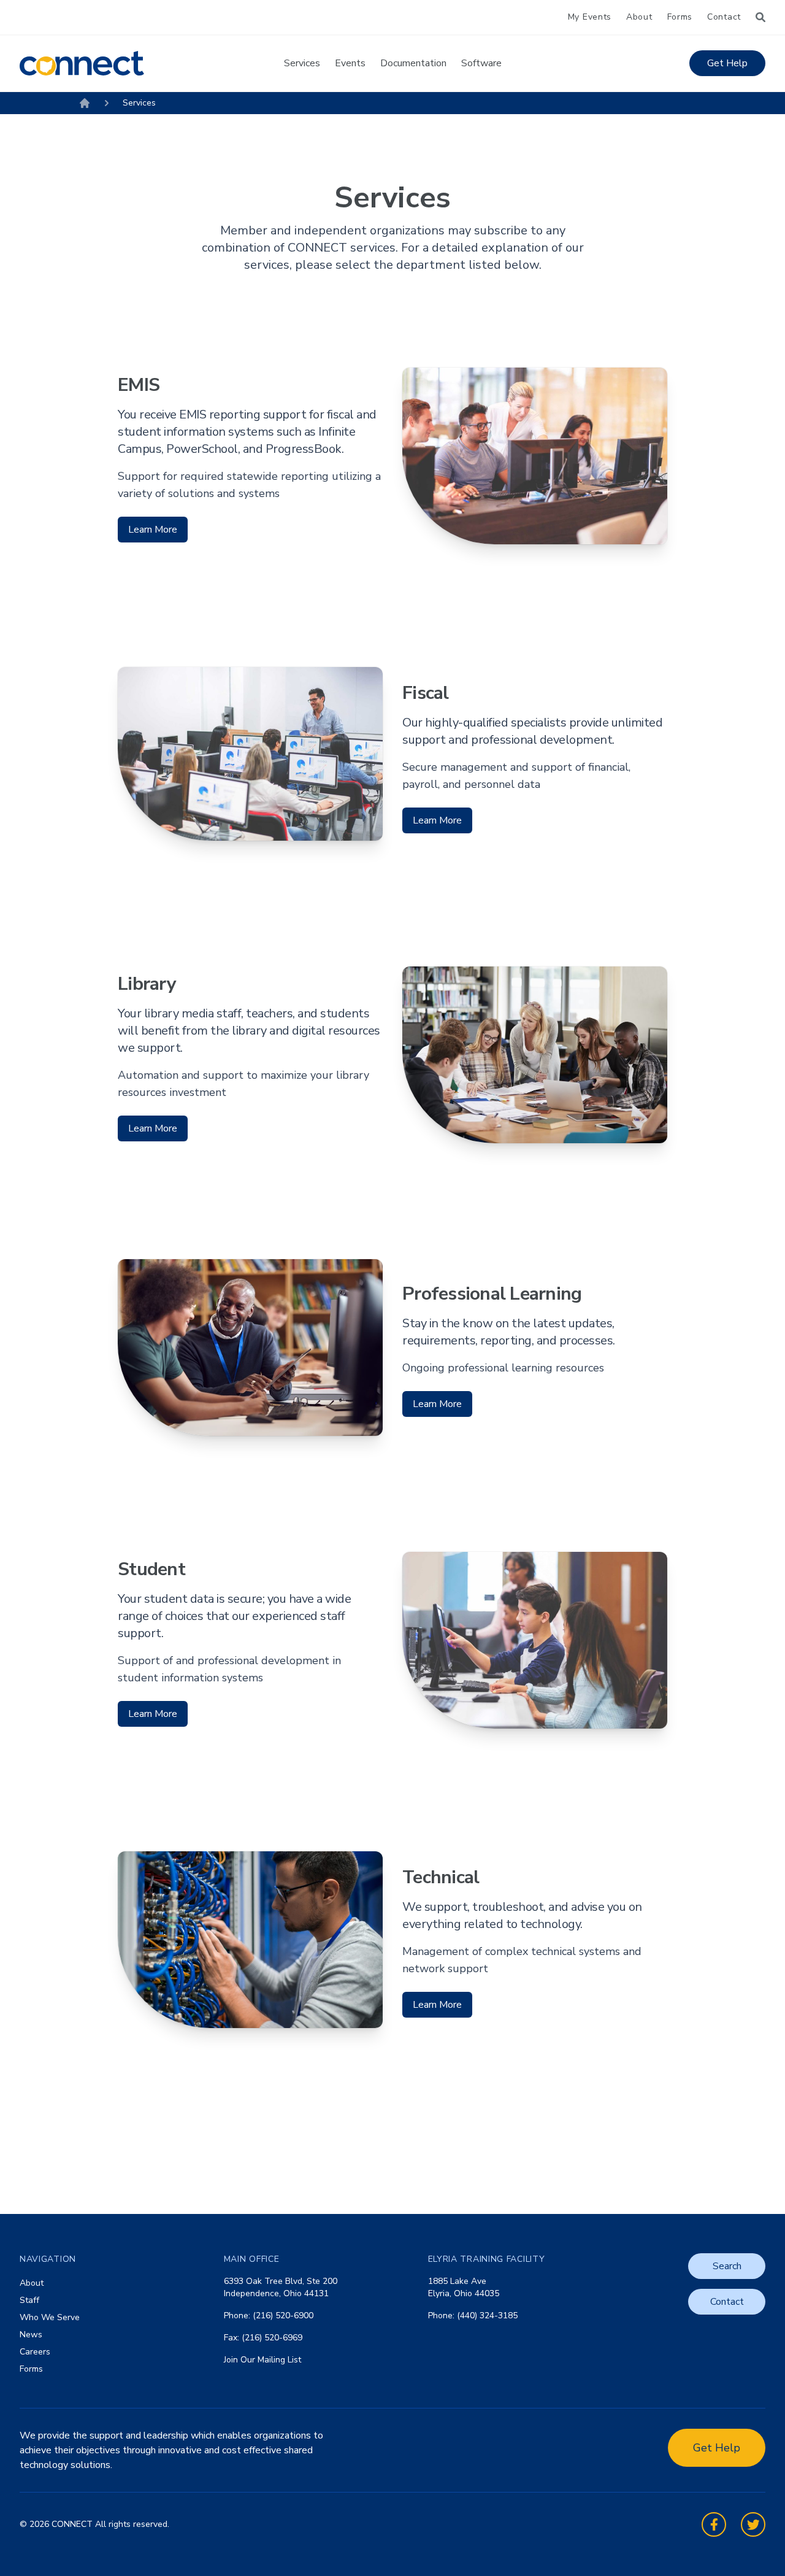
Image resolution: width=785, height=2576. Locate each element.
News (31, 2335)
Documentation (413, 63)
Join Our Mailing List (262, 2360)
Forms (680, 17)
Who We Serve (50, 2317)
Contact (724, 17)
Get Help (727, 63)
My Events (590, 17)
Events (350, 63)
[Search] (760, 17)
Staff (29, 2300)
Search (727, 2266)
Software (481, 63)
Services (302, 63)
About (639, 17)
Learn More (153, 530)
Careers (35, 2352)
